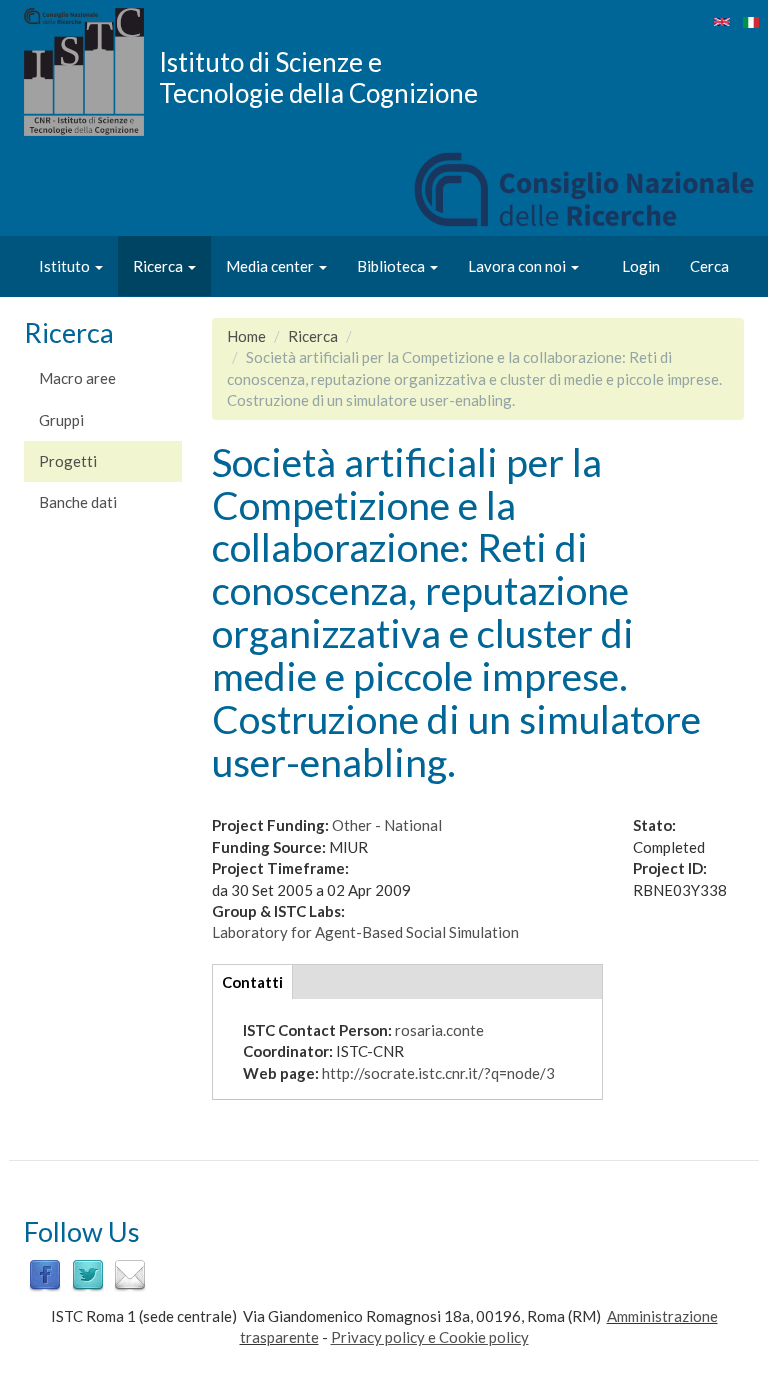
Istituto (66, 266)
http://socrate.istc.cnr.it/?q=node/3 (438, 1073)
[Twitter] (88, 1274)
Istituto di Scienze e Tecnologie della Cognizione (318, 77)
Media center (271, 266)
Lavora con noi (518, 266)
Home (246, 336)
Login (641, 266)
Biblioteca (392, 266)
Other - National (387, 825)
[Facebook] (45, 1274)
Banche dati (78, 502)
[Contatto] (130, 1274)
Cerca (709, 266)
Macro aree (77, 378)
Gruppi (61, 420)
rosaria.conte (439, 1030)
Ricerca (159, 266)
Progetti (68, 461)
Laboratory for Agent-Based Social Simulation (365, 932)
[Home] (91, 72)
